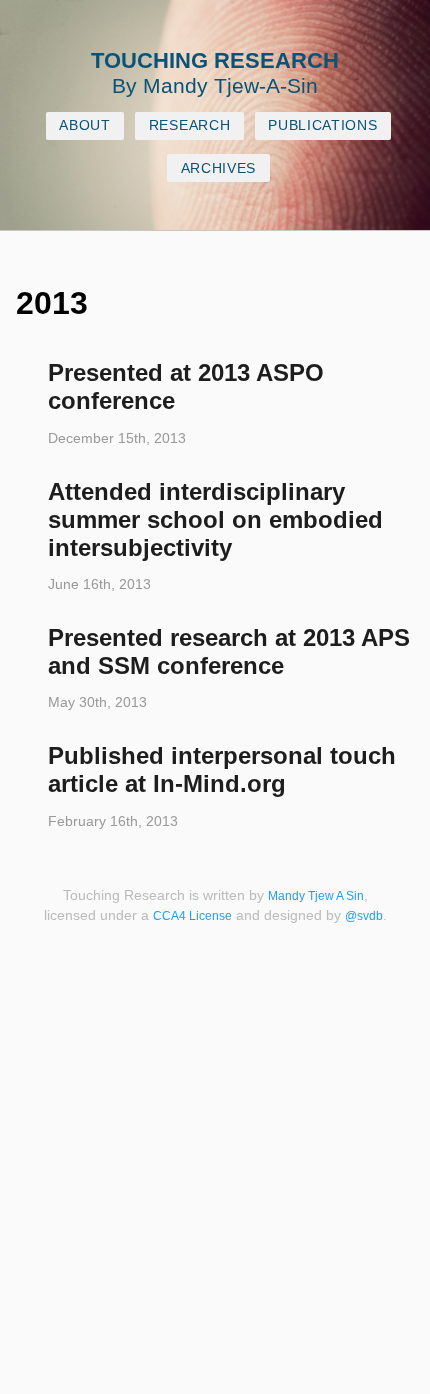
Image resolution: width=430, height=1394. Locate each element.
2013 (52, 303)
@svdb (364, 916)
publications (322, 125)
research (189, 125)
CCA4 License (192, 916)
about (84, 125)
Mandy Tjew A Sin (316, 896)
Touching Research (215, 60)
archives (218, 168)
